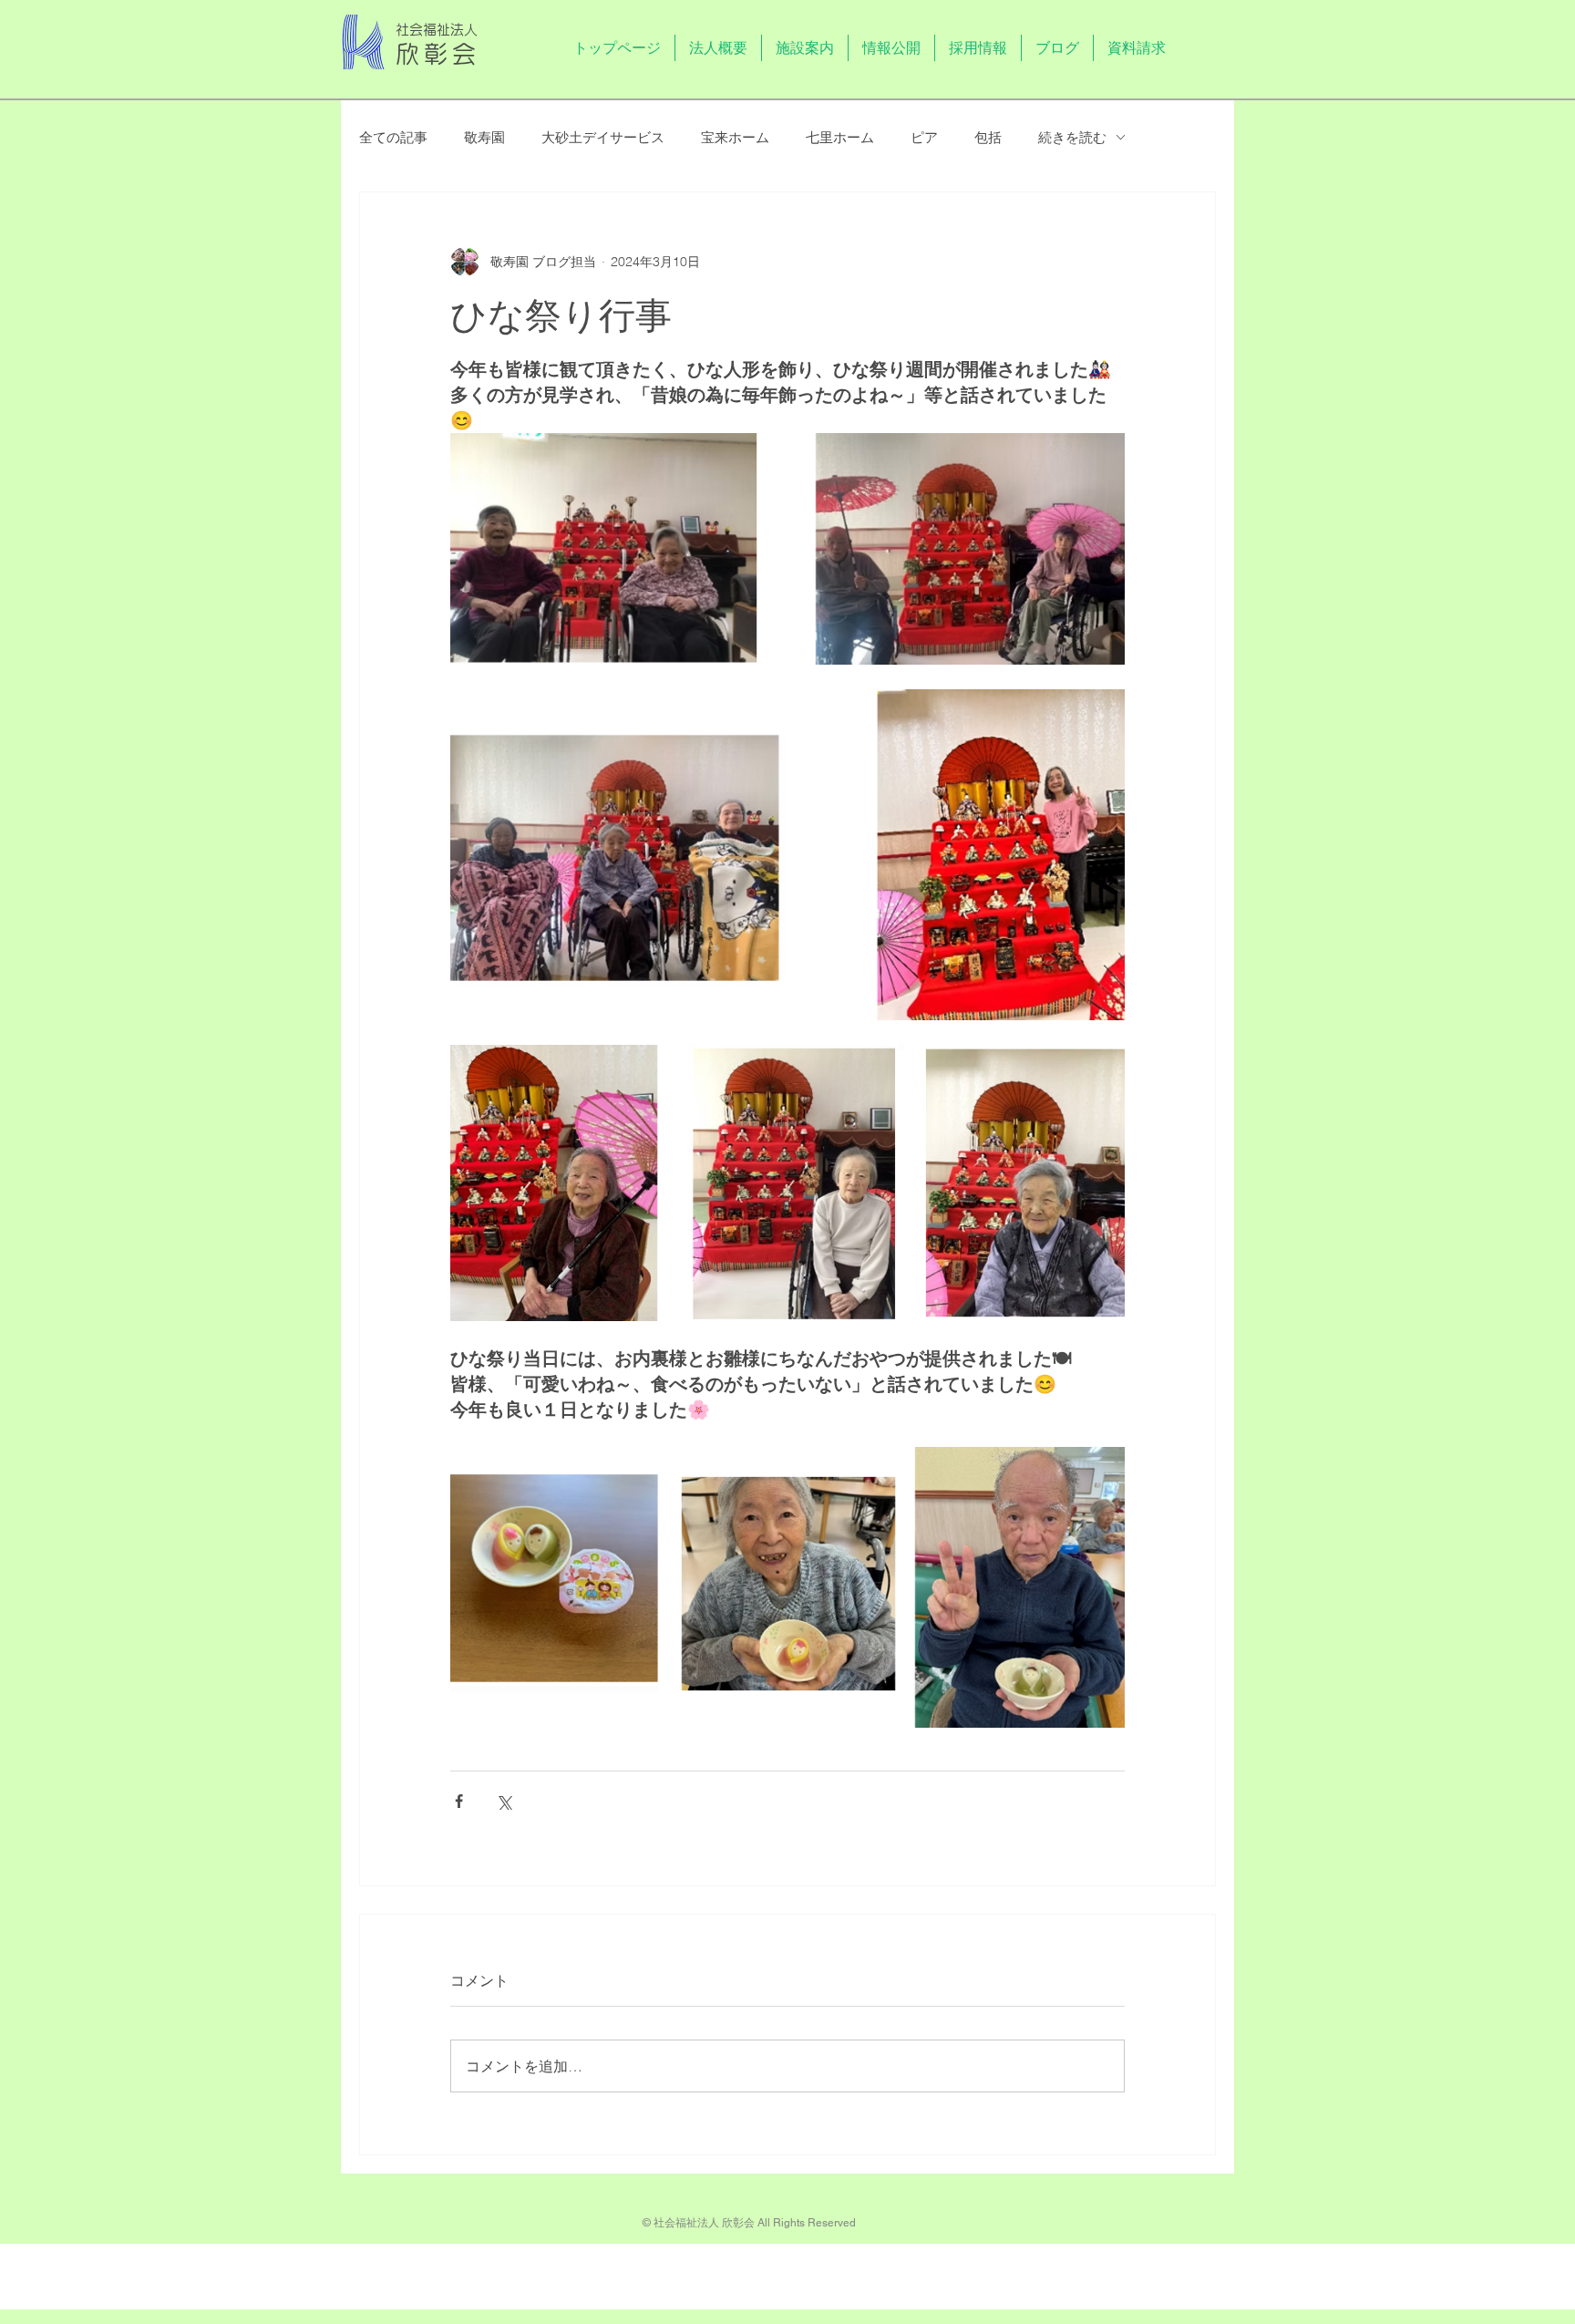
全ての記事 (393, 137)
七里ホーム (840, 137)
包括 (988, 137)
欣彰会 (438, 54)
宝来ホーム (735, 137)
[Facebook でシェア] (459, 1801)
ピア (924, 137)
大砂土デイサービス (603, 137)
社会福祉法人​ (437, 30)
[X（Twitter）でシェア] (504, 1801)
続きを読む (1072, 137)
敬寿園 (484, 137)
